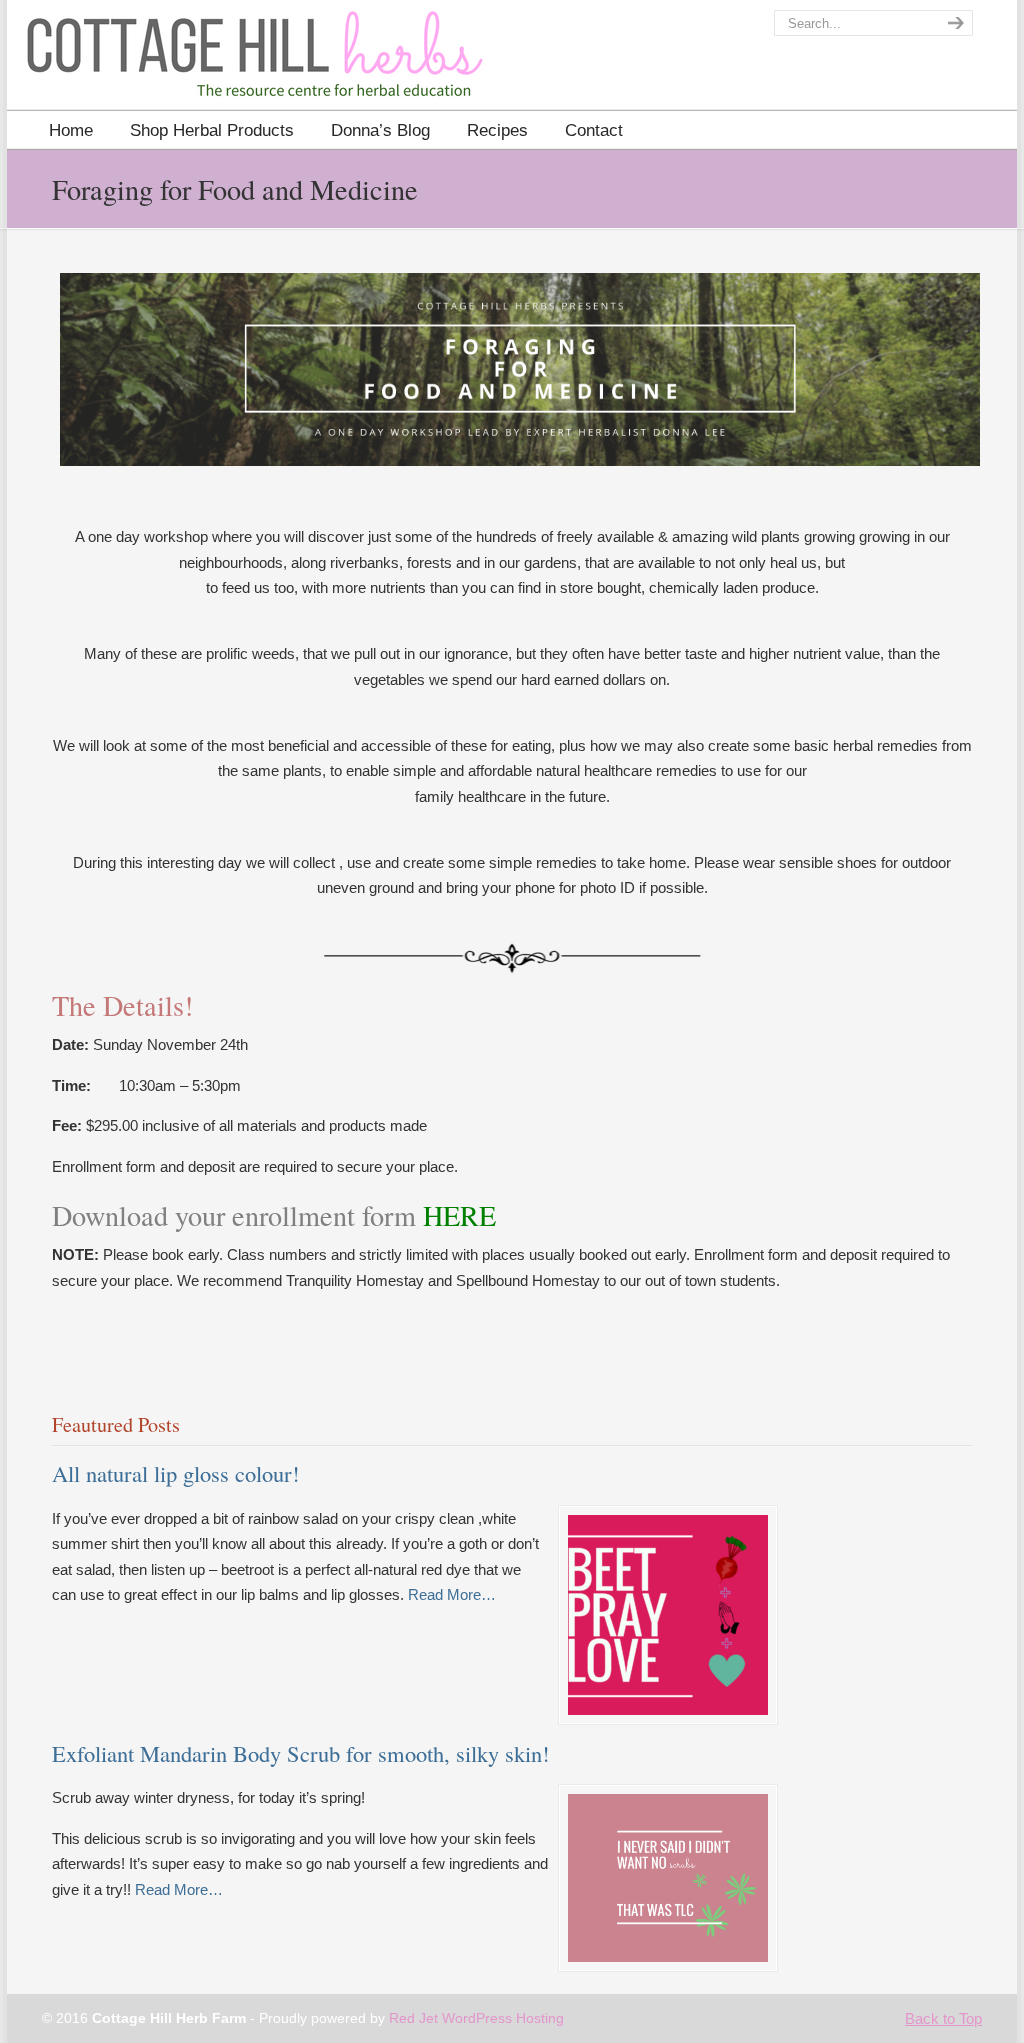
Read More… (452, 1596)
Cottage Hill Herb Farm (139, 60)
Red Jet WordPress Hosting (476, 2018)
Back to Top (943, 2018)
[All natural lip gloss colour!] (668, 1709)
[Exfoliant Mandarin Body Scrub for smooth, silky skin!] (668, 1956)
